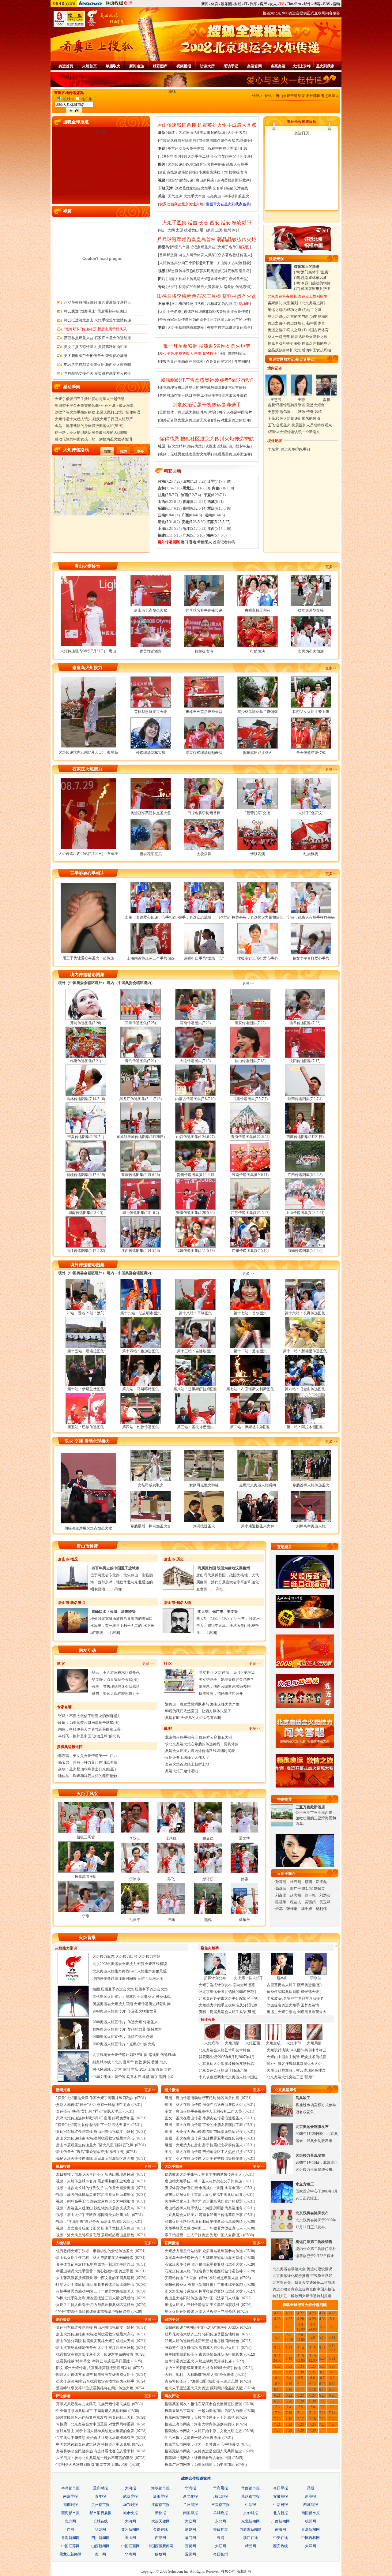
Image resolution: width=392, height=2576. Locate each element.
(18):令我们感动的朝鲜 (312, 283)
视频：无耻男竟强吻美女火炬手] (186, 454)
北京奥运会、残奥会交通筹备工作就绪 (304, 2282)
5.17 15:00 (332, 2348)
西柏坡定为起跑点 (221, 304)
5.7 (277, 2338)
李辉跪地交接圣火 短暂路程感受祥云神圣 (98, 373)
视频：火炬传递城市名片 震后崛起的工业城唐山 (95, 2181)
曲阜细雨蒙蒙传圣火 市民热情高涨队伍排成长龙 (204, 2354)
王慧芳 (276, 400)
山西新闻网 (100, 2546)
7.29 (301, 2430)
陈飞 (171, 1879)
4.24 (322, 2313)
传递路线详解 (195, 312)
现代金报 (221, 2496)
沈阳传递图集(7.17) (305, 1061)
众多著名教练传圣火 (234, 255)
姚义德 (208, 1838)
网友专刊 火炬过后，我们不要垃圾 (227, 1672)
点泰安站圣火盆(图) (123, 1679)
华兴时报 (130, 2505)
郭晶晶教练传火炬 (237, 240)
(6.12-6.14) (194, 508)
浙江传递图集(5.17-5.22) (86, 1251)
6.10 (289, 2384)
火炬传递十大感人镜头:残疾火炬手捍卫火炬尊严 (94, 419)
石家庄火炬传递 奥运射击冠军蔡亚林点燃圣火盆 (204, 2264)
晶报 (311, 2488)
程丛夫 (296, 1902)
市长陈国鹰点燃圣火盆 (217, 140)
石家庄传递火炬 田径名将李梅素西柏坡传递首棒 (204, 2271)
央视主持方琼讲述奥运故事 (229, 328)
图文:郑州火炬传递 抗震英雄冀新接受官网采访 (94, 2368)
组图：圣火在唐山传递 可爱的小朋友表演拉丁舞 (204, 2125)
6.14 (332, 2384)
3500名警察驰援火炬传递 (228, 312)
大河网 (130, 2521)
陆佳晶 (64, 1776)
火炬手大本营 (194, 196)
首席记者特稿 (224, 542)
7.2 (332, 2401)
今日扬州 (221, 2554)
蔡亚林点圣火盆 (239, 296)
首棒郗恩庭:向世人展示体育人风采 (187, 255)
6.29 (301, 2401)
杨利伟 (321, 1909)
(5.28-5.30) (194, 522)
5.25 (313, 2366)
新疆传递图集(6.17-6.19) (86, 1175)
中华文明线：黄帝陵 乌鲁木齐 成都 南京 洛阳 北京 (133, 2077)
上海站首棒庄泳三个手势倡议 (151, 958)
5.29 (289, 2372)
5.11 (332, 2338)
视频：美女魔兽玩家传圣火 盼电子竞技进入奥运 (95, 2228)
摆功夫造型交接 (311, 610)
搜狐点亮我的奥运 (316, 343)
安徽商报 (281, 2496)
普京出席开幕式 (234, 395)
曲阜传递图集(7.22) (305, 1023)
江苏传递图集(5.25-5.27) (250, 1213)
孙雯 (244, 1879)
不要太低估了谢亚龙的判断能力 (95, 1716)
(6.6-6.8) (192, 515)
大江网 (221, 2546)
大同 (171, 230)
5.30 (301, 2372)
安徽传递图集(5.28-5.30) (195, 1213)
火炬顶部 (232, 2043)
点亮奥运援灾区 (219, 361)
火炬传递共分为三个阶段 (179, 263)
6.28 (289, 2401)
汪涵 (171, 1920)
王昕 (223, 354)
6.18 (313, 2390)
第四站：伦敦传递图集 (141, 1427)
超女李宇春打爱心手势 (311, 958)
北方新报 (281, 2513)
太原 (179, 230)
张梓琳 (292, 1909)
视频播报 (184, 66)
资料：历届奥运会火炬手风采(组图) (228, 2012)
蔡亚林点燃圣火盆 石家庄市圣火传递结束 (98, 338)
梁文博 (244, 1838)
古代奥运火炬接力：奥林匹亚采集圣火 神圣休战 (132, 1997)
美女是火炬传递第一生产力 (95, 1756)
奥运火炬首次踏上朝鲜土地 (187, 1764)
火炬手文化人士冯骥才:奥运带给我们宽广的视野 (204, 2201)
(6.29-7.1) (215, 495)
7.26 (332, 2424)
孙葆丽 (281, 1882)
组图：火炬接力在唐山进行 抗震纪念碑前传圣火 (204, 2145)
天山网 (130, 2538)
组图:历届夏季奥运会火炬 (114, 1989)
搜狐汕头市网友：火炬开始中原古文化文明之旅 (203, 2431)
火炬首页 (89, 66)
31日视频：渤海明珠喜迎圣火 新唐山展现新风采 (95, 2174)
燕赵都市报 (251, 2496)
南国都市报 (311, 2513)
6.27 (277, 2401)
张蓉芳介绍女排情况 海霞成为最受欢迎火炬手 (202, 2348)
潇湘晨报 (160, 2496)
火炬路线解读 (156, 1964)
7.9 (277, 2413)
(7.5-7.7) (168, 495)
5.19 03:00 (301, 2358)
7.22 (289, 2424)
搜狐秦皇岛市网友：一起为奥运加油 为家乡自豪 (204, 2411)
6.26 (332, 2395)
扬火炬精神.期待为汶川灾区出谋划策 (198, 446)
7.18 (313, 2419)
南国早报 (190, 2513)
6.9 (277, 2384)
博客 (317, 4)
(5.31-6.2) (170, 522)
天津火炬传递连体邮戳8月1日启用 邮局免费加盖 (95, 2118)
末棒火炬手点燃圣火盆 (229, 279)
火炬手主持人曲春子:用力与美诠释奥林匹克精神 (95, 2305)
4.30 (322, 2319)
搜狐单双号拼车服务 (284, 343)
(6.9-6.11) (169, 515)
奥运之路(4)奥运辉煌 (285, 323)
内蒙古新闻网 (251, 2529)
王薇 (301, 400)
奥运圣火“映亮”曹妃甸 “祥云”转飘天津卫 (89, 2111)
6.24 (313, 2395)
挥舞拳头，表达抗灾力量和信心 (258, 917)
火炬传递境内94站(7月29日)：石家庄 (88, 854)
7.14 (332, 2413)
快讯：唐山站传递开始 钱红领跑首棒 (294, 92)
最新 (162, 133)
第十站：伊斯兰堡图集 (86, 1389)
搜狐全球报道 (76, 122)
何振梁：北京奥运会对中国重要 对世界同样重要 (95, 2424)
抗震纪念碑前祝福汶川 (178, 140)
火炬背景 (87, 1938)
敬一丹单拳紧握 (180, 346)
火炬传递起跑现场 (182, 164)
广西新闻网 (281, 2521)
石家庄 (164, 304)
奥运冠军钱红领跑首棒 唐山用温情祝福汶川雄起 (95, 2132)
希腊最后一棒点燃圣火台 (151, 1526)
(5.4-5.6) (217, 535)
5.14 (301, 2348)
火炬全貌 (273, 2043)
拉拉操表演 (238, 172)
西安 (215, 223)
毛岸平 (135, 1920)
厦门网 (190, 2538)
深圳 (236, 230)
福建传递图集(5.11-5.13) (195, 1251)
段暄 (62, 1723)
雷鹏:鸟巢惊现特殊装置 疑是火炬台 (296, 405)
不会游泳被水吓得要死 (121, 1672)
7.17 (301, 2419)
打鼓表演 (258, 651)
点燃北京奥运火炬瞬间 (258, 1485)
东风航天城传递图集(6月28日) (141, 1137)
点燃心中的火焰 (142, 2044)
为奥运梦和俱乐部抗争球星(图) (94, 1723)
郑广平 (296, 1889)
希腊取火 (113, 66)
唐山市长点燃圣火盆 (151, 610)
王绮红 (171, 1838)
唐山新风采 (205, 180)
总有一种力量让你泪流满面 (95, 1762)
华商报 (190, 2488)
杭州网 (311, 2521)
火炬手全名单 (170, 312)
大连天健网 (160, 2521)
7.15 (277, 2419)
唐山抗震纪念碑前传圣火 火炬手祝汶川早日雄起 (95, 2348)
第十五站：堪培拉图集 (86, 1351)
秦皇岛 (164, 247)
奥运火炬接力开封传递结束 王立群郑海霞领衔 (202, 2305)
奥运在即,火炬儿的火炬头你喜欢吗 (193, 1718)
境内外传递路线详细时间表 (115, 1979)
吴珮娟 (310, 1902)
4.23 (313, 2313)
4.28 (301, 2319)
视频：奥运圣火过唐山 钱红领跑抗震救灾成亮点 (95, 2208)
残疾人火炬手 (237, 164)
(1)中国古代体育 (315, 330)
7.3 (277, 2407)
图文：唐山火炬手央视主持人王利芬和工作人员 (203, 2111)
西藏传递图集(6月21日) (305, 1137)
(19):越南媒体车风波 (310, 278)
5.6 (332, 2327)
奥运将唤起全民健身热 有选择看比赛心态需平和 (95, 2451)
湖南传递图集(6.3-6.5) (86, 1213)
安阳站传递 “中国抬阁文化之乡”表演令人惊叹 (202, 2327)
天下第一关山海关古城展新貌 (226, 263)
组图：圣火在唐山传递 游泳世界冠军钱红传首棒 (204, 2138)
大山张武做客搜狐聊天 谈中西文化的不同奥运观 (95, 2278)
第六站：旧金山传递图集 (305, 1389)
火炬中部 (294, 2043)
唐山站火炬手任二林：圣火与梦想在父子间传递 (95, 2258)
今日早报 (281, 2488)
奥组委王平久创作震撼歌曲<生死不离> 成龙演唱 (94, 406)
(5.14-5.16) (219, 529)
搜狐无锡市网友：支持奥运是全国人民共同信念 (203, 2451)
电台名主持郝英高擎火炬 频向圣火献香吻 (98, 365)
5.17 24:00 (277, 2358)
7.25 (322, 2424)
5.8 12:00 (289, 2337)
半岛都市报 (70, 2488)
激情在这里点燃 (140, 2037)
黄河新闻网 (130, 2529)
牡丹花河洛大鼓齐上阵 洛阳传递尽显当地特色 (202, 2334)
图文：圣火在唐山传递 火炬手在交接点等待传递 (204, 2159)
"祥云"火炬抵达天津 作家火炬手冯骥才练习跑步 (95, 2098)
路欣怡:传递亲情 (237, 287)
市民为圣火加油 (311, 651)
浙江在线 (251, 2538)
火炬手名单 (237, 133)
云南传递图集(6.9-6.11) (250, 1175)
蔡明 (308, 1882)
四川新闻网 (100, 2538)
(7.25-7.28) (170, 481)
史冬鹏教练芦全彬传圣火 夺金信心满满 (96, 356)
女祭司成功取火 (151, 1485)
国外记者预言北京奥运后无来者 (185, 420)
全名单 (218, 188)
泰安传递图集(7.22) (250, 1023)
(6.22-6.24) (194, 502)
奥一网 (100, 2554)
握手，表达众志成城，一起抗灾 (204, 917)
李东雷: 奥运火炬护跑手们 (289, 449)
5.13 (289, 2348)
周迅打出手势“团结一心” (204, 958)
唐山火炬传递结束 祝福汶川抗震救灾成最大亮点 (95, 2138)
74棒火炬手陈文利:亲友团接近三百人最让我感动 (95, 2298)
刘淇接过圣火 (204, 1526)
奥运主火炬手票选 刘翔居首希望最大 (297, 2012)
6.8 (332, 2378)
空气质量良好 (321, 2276)
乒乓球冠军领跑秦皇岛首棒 (187, 240)
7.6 (313, 2407)
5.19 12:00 (313, 2358)
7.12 (313, 2413)
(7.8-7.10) (223, 488)
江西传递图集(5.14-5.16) (141, 1251)
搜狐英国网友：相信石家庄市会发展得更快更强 (203, 2404)
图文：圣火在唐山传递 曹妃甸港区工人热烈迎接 (204, 2152)
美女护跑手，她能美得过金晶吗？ (226, 1679)
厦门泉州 (207, 230)
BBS (327, 4)
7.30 (313, 2430)
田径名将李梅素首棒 (204, 813)
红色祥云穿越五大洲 (216, 1737)
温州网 (190, 2554)
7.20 (332, 2419)
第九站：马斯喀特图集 (141, 1389)
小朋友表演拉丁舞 (213, 172)
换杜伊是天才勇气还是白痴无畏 (95, 1729)
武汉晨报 (130, 2496)
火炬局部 (314, 2043)
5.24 (301, 2366)
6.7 (322, 2378)
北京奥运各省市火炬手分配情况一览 (228, 1998)
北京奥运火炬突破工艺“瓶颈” (290, 2077)
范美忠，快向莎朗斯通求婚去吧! (225, 1687)
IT (246, 4)
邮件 (307, 4)
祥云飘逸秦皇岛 (237, 271)
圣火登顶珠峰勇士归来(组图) (92, 1769)
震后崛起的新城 (212, 133)
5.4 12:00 (301, 2327)
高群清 (281, 1889)
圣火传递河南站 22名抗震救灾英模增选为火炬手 (95, 2381)
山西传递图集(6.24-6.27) (195, 1137)
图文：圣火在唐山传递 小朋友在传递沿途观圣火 (204, 2118)
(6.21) (215, 502)
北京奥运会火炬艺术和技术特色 (224, 2050)
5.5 (322, 2327)
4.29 (313, 2319)
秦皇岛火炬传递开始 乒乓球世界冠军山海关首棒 (204, 2258)
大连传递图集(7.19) (195, 1061)
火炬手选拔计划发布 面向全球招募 (227, 1985)
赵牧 (62, 1769)
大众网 (190, 2521)
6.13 (322, 2384)
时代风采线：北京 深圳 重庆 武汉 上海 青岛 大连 (132, 2069)
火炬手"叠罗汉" (311, 813)
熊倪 (208, 1920)
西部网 (160, 2538)
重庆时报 (100, 2488)
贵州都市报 (100, 2505)
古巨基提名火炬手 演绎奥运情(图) (294, 1985)
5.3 (289, 2327)
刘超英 (319, 1889)
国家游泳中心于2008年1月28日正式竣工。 (317, 2191)
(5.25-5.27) (218, 522)
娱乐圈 (226, 4)
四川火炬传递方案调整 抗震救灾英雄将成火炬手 (95, 2375)
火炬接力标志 (104, 1956)
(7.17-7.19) (219, 481)
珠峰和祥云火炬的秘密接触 (95, 1776)
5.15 (313, 2348)
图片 (162, 164)
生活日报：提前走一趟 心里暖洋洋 (193, 2438)
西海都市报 (70, 2513)
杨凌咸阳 (242, 223)
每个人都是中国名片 (236, 412)
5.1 (332, 2319)
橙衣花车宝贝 (151, 854)
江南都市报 (160, 2505)
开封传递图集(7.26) (86, 1023)
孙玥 (96, 1687)
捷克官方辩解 (235, 388)
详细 (117, 1589)
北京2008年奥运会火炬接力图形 (118, 1964)
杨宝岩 (64, 1762)
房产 (263, 4)
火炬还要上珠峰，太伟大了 (187, 1758)
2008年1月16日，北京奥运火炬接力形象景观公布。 (317, 2162)
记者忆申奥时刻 (172, 156)
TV (282, 4)
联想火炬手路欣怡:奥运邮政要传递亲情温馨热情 (95, 2285)
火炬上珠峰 (302, 66)
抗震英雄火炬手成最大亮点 (227, 125)
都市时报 (70, 2505)
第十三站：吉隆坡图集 (195, 1351)
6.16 (289, 2390)
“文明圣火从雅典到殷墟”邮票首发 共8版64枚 (92, 2465)
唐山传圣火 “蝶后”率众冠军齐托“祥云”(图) (90, 2152)
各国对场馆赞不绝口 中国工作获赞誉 (189, 395)
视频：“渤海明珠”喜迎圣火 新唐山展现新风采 (93, 2222)
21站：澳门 (95, 1313)
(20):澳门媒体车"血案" (312, 272)
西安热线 (281, 2546)
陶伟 (62, 1729)
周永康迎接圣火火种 (258, 1526)
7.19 (322, 2419)
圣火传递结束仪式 (311, 753)
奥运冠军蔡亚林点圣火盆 (151, 813)
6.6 (313, 2378)
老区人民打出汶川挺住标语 (118, 412)
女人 (273, 4)
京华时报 (251, 2513)
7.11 (301, 2413)
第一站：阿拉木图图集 (305, 1427)
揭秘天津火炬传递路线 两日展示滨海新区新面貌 (95, 2159)
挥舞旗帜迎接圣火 (258, 753)
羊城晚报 (221, 2513)
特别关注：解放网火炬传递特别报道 (302, 2296)
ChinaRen (294, 4)
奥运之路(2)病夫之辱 (285, 330)
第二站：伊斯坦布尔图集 (250, 1427)
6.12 (313, 2384)
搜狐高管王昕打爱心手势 (258, 958)
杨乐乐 (244, 1920)
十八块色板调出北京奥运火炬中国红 (228, 2077)
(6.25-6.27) (170, 502)
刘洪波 (325, 1895)
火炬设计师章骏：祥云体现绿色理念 (296, 2070)
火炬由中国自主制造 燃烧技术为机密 (297, 2057)
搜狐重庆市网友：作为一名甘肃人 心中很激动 (202, 2444)
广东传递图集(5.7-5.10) (250, 1251)
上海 (219, 230)
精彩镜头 (243, 140)
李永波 (316, 1978)
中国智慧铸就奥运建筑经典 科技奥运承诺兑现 (93, 2444)
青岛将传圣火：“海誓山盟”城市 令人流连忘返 (202, 2381)
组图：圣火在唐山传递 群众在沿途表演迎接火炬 (204, 2105)
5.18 (289, 2358)
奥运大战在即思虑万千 (121, 1694)
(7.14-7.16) (170, 488)
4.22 (301, 2313)
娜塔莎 (208, 1879)
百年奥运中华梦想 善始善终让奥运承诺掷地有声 (95, 2438)
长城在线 (100, 2521)
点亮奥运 (278, 66)
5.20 (322, 2358)
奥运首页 (66, 66)
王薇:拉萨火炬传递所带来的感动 (294, 418)
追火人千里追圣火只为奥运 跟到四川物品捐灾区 (204, 2388)
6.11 (301, 2384)
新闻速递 (137, 66)
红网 (70, 2529)
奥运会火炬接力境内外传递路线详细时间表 (200, 1751)
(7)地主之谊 (312, 310)
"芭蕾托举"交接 (258, 813)
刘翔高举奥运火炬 (311, 1526)
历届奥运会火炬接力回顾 (113, 2004)
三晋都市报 (221, 2505)
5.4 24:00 (313, 2327)
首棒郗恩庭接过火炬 (151, 712)
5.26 (322, 2366)
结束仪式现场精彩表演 (204, 753)
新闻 (205, 4)
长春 (204, 223)
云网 (221, 2538)
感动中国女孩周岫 (316, 350)
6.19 (322, 2390)
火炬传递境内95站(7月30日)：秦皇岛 (88, 752)
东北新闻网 (251, 2521)
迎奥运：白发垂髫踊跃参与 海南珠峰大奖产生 (202, 1704)
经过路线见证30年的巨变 (230, 320)
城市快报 (130, 2513)
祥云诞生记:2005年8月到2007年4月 (227, 2057)
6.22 (289, 2395)
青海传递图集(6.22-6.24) (250, 1137)
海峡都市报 (160, 2488)
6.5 (301, 2378)
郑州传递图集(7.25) (140, 1023)
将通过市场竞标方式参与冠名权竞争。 (316, 2105)
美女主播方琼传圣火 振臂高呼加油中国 (96, 347)
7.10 (289, 2413)
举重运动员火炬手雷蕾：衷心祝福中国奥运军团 (95, 2271)
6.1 (322, 2372)
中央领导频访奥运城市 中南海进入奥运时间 (91, 2411)
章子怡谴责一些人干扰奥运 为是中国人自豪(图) (203, 2235)
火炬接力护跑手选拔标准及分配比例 (228, 2005)
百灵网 (190, 2546)
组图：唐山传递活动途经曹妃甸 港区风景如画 (202, 2098)
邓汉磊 (321, 1882)
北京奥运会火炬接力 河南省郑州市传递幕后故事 (204, 2215)
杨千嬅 (307, 1909)
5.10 (322, 2338)
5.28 (277, 2372)
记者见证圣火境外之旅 (309, 337)
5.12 (277, 2348)
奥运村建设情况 (319, 2269)
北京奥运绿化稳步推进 (291, 2276)
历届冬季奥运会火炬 (151, 1989)
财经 (238, 4)
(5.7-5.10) (194, 535)
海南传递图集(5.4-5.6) (305, 1251)
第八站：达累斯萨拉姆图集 (195, 1389)
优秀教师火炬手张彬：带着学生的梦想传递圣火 (95, 2251)
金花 (279, 1909)
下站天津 (165, 188)
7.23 (301, 2424)
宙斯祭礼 (275, 303)
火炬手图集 (174, 223)
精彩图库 (160, 66)
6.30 (313, 2401)
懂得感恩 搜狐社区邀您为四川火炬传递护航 (207, 439)
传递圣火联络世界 (142, 2011)
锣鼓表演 (258, 854)
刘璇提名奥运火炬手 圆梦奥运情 (293, 2005)
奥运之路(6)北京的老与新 (288, 316)
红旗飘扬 (311, 854)
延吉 (193, 223)
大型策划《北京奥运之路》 (305, 303)
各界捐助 (241, 361)
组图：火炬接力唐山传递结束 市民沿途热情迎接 (204, 2132)
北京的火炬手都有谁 (182, 1737)
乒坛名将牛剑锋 (212, 164)
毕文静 (97, 1679)
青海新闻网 (70, 2538)
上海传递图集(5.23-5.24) (305, 1213)
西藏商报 (311, 2505)
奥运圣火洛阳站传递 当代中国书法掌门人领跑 (202, 2298)
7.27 (277, 2430)
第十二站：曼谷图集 (250, 1351)
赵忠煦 (296, 1895)
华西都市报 (251, 2488)
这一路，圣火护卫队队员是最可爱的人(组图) (91, 432)
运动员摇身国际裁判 (233, 180)
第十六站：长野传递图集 (305, 1313)
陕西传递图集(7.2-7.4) (305, 1099)
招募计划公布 (215, 1978)
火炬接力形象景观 (152, 1971)
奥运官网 (254, 66)
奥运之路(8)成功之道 (285, 310)
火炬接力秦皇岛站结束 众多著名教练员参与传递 (204, 2251)
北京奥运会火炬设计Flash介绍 (223, 2070)
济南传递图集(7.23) (195, 1023)
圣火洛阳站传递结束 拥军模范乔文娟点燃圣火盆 (204, 2291)
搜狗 (336, 4)
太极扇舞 (204, 854)
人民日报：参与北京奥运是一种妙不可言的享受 (95, 2458)
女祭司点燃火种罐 (204, 1485)
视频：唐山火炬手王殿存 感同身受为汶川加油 (93, 2215)
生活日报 (281, 2505)
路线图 (154, 2055)
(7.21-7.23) (194, 481)
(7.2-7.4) (191, 495)
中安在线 (281, 2538)
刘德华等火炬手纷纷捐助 (75, 412)
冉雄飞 (64, 1736)
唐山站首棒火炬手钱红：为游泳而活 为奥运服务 (204, 2208)
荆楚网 (190, 2529)
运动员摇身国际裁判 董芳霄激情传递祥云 (98, 302)
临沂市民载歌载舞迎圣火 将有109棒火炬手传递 (203, 2368)
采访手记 (231, 66)
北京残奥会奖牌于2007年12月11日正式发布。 (316, 2220)
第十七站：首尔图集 (250, 1313)
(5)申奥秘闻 (319, 316)
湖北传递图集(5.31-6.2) (141, 1213)
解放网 (160, 2554)
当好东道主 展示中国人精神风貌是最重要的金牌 (95, 2431)
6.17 (301, 2390)
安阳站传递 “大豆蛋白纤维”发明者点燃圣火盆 (202, 2278)
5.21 (332, 2358)
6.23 (301, 2395)
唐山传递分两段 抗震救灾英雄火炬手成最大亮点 (95, 2341)
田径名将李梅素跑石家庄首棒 (189, 296)
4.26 (277, 2319)
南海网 (281, 2529)
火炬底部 (212, 2043)
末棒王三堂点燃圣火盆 (204, 712)
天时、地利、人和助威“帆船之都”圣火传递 (199, 2375)
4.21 (289, 2313)
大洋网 (311, 2546)
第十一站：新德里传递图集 (305, 1351)
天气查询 (175, 196)
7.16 (289, 2419)
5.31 (313, 2372)
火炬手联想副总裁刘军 (186, 328)
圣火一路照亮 (279, 337)
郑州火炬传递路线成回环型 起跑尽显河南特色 (202, 2341)
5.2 (277, 2327)
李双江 (135, 1838)
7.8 (332, 2407)
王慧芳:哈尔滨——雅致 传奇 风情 (295, 412)
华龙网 (100, 2529)
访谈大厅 (207, 66)
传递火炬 (135, 2022)
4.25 (332, 2313)
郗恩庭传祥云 (179, 271)
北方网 (70, 2521)
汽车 (254, 4)
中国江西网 (130, 2546)
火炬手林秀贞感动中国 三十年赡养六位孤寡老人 (95, 2291)
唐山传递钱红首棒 (177, 125)
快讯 (256, 96)
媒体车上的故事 (307, 267)
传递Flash (168, 2055)
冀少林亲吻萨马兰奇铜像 (258, 712)
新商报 (311, 2496)
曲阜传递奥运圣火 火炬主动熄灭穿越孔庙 (198, 2361)
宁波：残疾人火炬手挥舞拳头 (311, 917)
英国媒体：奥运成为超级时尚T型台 (188, 412)
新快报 (160, 2513)
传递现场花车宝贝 (151, 753)
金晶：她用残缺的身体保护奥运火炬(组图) (89, 426)
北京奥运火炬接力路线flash (114, 1971)
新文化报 (190, 2496)
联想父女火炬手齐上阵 (311, 712)
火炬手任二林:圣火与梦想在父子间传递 (219, 156)
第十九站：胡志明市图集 (141, 1313)
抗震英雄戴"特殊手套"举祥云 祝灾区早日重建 (93, 2361)
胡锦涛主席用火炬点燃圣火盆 (88, 1528)
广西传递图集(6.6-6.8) (305, 1175)
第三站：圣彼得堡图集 (195, 1427)
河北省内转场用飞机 (188, 304)
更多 (329, 567)
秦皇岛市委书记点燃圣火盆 (193, 247)
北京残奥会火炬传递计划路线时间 (120, 2055)
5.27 (332, 2366)
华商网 (130, 2554)
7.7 (322, 2407)
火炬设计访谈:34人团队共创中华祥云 (297, 2050)
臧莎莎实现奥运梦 (207, 271)
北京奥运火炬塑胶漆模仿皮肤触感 (226, 2064)
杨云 (96, 1672)
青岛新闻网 (311, 2529)
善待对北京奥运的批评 (232, 420)
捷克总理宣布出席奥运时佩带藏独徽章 (190, 388)
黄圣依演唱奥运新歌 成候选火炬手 (295, 1992)
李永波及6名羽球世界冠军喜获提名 (295, 1998)
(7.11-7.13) (196, 488)
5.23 (289, 2366)
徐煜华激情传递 (180, 180)
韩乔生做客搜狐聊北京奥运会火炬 (294, 2064)
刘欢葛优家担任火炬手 (193, 188)
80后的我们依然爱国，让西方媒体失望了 (198, 1711)
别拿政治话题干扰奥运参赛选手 (207, 405)
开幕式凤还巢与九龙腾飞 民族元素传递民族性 (93, 2404)
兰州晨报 (190, 2505)
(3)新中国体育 (314, 323)
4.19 (277, 2313)
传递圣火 (150, 2022)
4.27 (289, 2319)
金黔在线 (160, 2529)
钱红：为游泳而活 (182, 133)
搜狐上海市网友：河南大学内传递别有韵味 (200, 2424)
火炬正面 (253, 2043)
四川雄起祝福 (239, 446)
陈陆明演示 (237, 354)
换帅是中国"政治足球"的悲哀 (96, 1736)
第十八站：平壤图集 (195, 1313)
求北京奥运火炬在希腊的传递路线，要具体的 (202, 1744)
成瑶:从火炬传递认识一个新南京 (294, 432)
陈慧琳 (281, 1902)
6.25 (322, 2395)
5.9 (313, 2338)
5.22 (277, 2366)
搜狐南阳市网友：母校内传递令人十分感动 (200, 2417)
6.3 (277, 2378)
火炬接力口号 (126, 1956)
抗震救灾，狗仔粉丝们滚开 (221, 1694)
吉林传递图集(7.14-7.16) (86, 1099)
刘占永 (281, 1895)
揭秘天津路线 (237, 188)
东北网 (221, 2521)
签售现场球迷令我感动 (121, 1687)
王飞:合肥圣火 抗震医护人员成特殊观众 (300, 425)
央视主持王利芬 (258, 610)
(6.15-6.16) (219, 508)
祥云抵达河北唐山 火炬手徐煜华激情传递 (98, 320)
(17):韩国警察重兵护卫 (312, 289)
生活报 (251, 2505)
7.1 (322, 2401)
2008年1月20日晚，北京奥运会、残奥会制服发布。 (317, 2134)
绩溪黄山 (191, 230)
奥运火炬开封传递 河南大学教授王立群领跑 (200, 2312)
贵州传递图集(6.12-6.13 (195, 1175)
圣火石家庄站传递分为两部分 (183, 320)
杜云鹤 (296, 1882)
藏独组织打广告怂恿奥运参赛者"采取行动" (207, 380)
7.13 (322, 2413)
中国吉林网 (311, 2538)
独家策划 (276, 259)
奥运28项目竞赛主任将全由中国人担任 (304, 2289)
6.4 (289, 2378)
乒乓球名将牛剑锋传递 (204, 610)
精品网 (251, 2546)
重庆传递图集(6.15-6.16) (141, 1175)
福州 (227, 230)
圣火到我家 (325, 66)
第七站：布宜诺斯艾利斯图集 (250, 1389)
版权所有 (244, 2571)
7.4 (289, 2407)
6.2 (332, 2372)
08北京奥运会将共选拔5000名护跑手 (228, 1992)
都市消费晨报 (100, 2513)
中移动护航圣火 (236, 196)
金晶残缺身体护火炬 (284, 350)
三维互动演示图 (150, 1979)
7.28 (289, 2430)
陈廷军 (307, 1889)
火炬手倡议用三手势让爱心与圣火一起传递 (90, 399)
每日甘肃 (221, 2529)
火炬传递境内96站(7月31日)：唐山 (88, 651)
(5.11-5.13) (170, 535)
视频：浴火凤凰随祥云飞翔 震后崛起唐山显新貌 (95, 2235)
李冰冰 (135, 1879)
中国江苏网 (70, 2546)
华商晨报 (221, 2488)
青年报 (100, 2496)
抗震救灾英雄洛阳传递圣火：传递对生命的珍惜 (95, 2354)
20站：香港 (76, 1313)
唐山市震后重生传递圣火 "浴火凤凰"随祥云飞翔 (95, 2145)
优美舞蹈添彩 (151, 651)
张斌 (62, 1716)
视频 (162, 180)
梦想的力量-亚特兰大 (145, 2029)
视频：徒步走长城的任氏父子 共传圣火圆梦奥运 (95, 2188)
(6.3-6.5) (215, 515)
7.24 (313, 2424)
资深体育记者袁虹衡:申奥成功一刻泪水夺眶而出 (95, 2264)
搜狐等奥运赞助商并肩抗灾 (181, 361)
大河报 (130, 2488)
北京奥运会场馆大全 (289, 2269)
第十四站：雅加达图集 (141, 1351)
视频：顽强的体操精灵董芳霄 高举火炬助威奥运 (95, 2195)
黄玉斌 (325, 1902)
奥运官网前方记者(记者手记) (292, 359)
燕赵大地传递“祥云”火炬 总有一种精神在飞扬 (93, 2105)
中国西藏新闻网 (160, 2546)
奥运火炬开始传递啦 (182, 1771)
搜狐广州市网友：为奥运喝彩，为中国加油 (200, 2465)
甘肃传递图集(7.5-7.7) (250, 1099)
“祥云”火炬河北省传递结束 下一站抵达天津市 (93, 2125)
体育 (215, 4)
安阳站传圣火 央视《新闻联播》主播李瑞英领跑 (204, 2285)
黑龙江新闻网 (70, 2554)
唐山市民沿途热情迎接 (178, 172)
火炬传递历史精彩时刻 (152, 2004)
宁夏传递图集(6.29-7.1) (86, 1137)
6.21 (277, 2395)
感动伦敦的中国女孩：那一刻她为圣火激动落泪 (93, 439)
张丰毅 (310, 1895)
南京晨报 (70, 2496)
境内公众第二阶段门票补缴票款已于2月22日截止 (316, 2249)
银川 (163, 230)
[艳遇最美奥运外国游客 (232, 454)
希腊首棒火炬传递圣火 (311, 1485)
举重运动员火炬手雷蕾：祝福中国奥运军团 (202, 148)
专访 (162, 148)
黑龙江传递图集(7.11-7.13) (141, 1099)
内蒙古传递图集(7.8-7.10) (195, 1099)
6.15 (277, 2390)
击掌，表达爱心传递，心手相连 (151, 917)
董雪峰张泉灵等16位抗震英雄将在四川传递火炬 (95, 2388)
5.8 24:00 (301, 2337)
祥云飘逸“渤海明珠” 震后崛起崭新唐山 (95, 311)
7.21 (277, 2424)
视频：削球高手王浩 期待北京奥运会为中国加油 (95, 2201)
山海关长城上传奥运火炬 (188, 279)
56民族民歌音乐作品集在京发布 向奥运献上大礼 (95, 2417)
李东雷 (64, 1756)
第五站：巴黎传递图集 (86, 1427)
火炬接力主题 (149, 1956)
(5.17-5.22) (194, 529)
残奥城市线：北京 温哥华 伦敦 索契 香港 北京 (130, 2062)
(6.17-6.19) (170, 508)
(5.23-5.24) (170, 529)
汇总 (243, 148)
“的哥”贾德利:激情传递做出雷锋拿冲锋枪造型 (93, 2312)
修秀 (96, 1694)
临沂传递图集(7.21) (86, 1061)
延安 (226, 223)
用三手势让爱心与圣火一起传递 (88, 958)
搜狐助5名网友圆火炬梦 (224, 346)
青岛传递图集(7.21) (140, 1061)
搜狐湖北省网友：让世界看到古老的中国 (198, 2458)
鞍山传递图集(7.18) (250, 1061)
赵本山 (282, 1978)
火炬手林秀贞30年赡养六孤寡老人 (195, 287)
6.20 (332, 2390)
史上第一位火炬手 (249, 1978)
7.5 (301, 2407)
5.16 (322, 2348)
